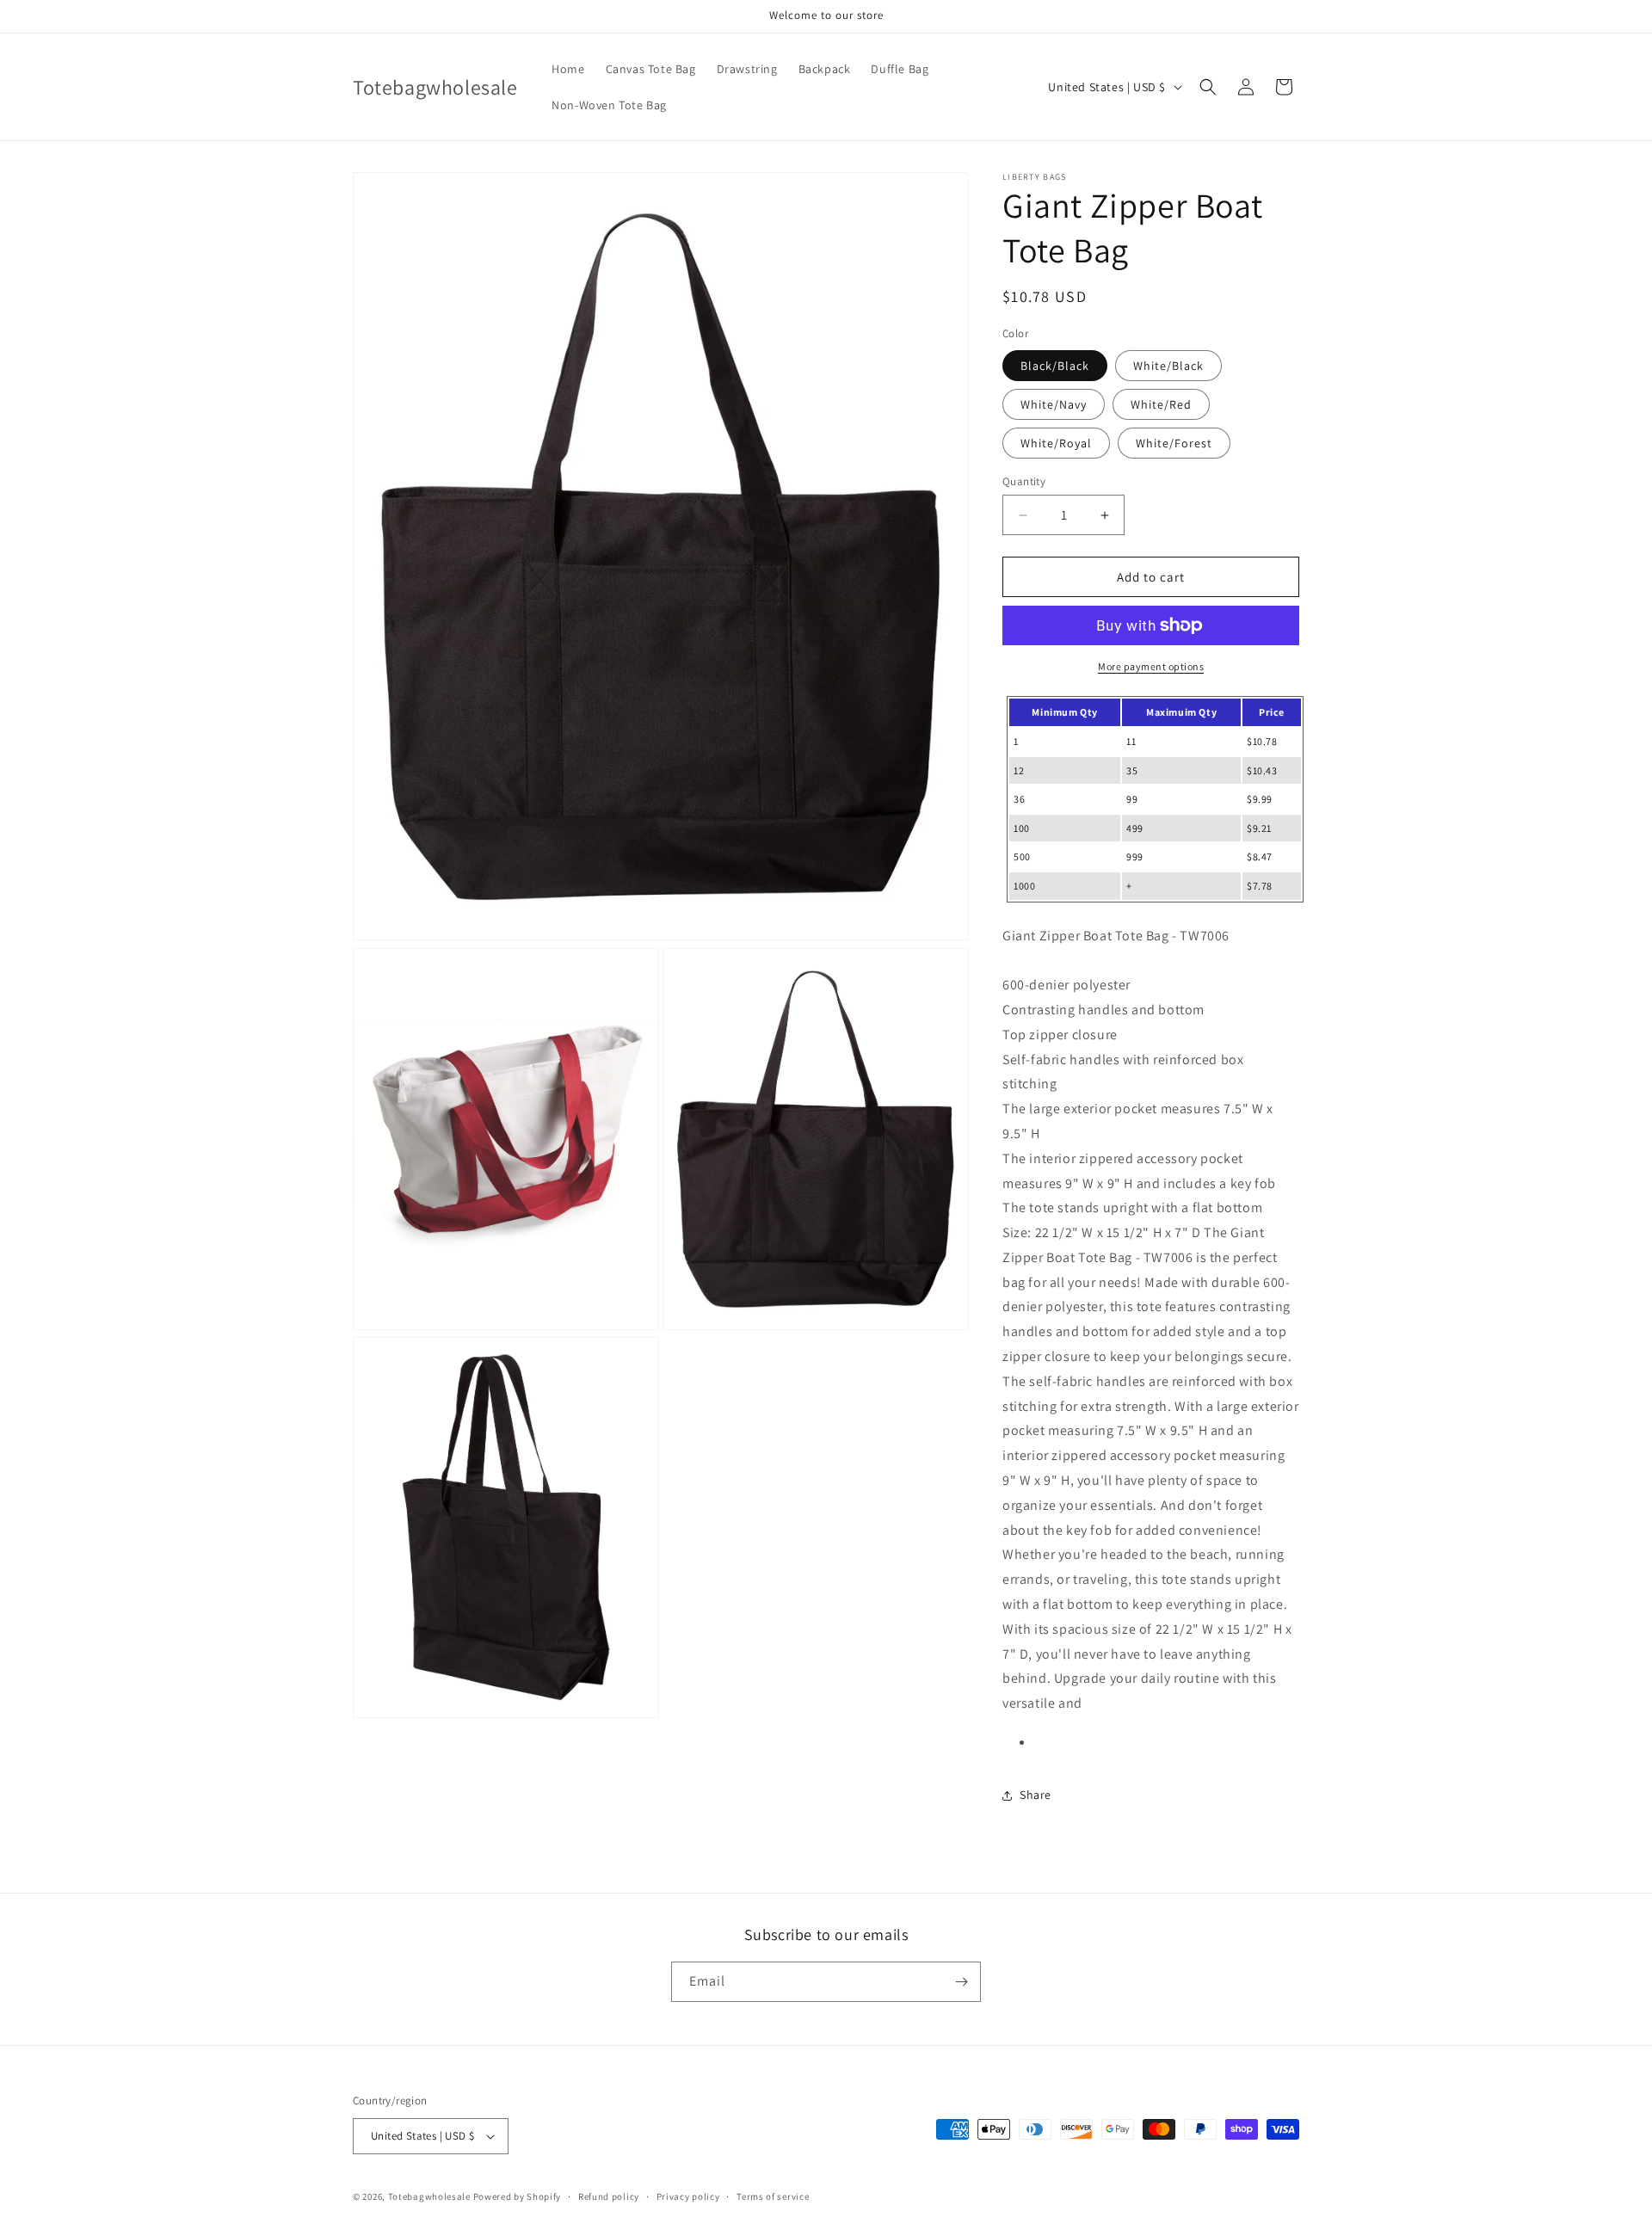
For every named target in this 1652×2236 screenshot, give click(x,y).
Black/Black (1055, 366)
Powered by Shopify (518, 2196)
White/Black (1168, 366)
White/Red (1161, 404)
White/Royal (1056, 443)
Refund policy (609, 2196)
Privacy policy (688, 2196)
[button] (1208, 87)
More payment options (1151, 666)
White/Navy (1054, 404)
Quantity (1024, 481)
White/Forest (1174, 443)
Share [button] (1036, 1795)
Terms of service (773, 2196)
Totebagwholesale (429, 2196)
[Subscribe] (961, 1982)
